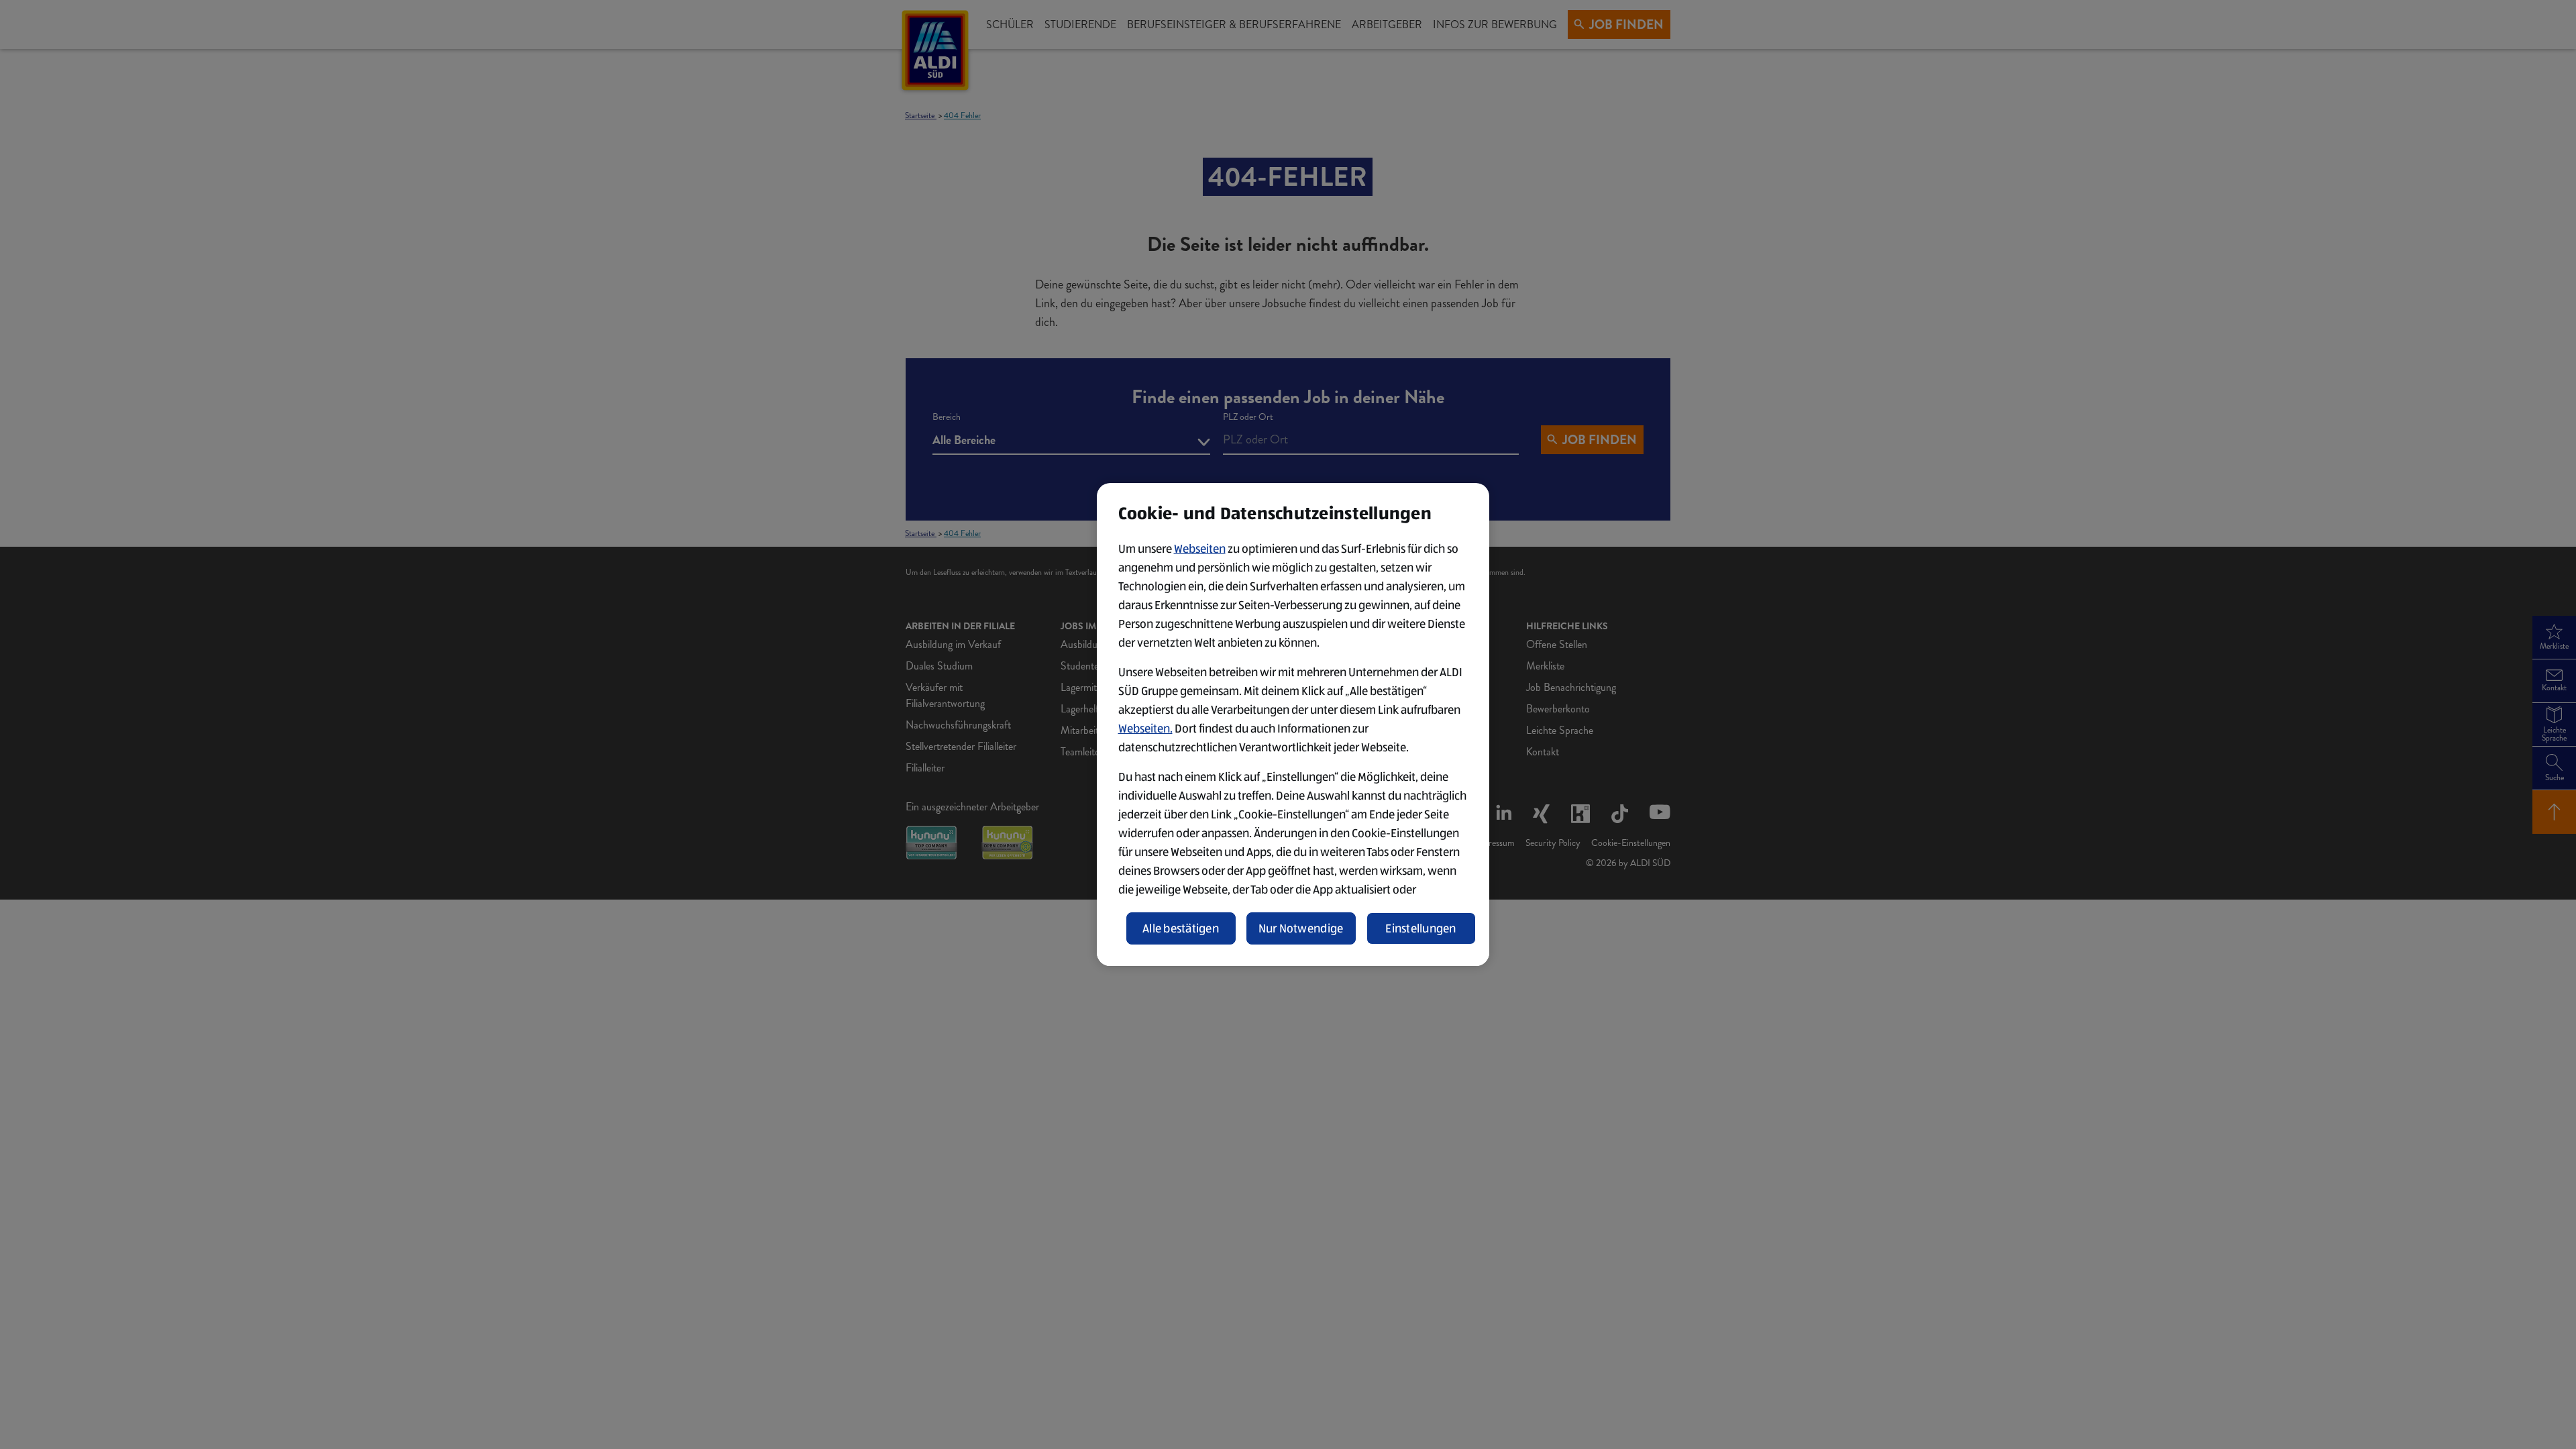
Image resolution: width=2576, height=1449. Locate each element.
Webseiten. (1145, 729)
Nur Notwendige (1301, 928)
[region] (1293, 724)
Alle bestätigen (1181, 928)
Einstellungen (1421, 928)
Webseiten (1200, 549)
